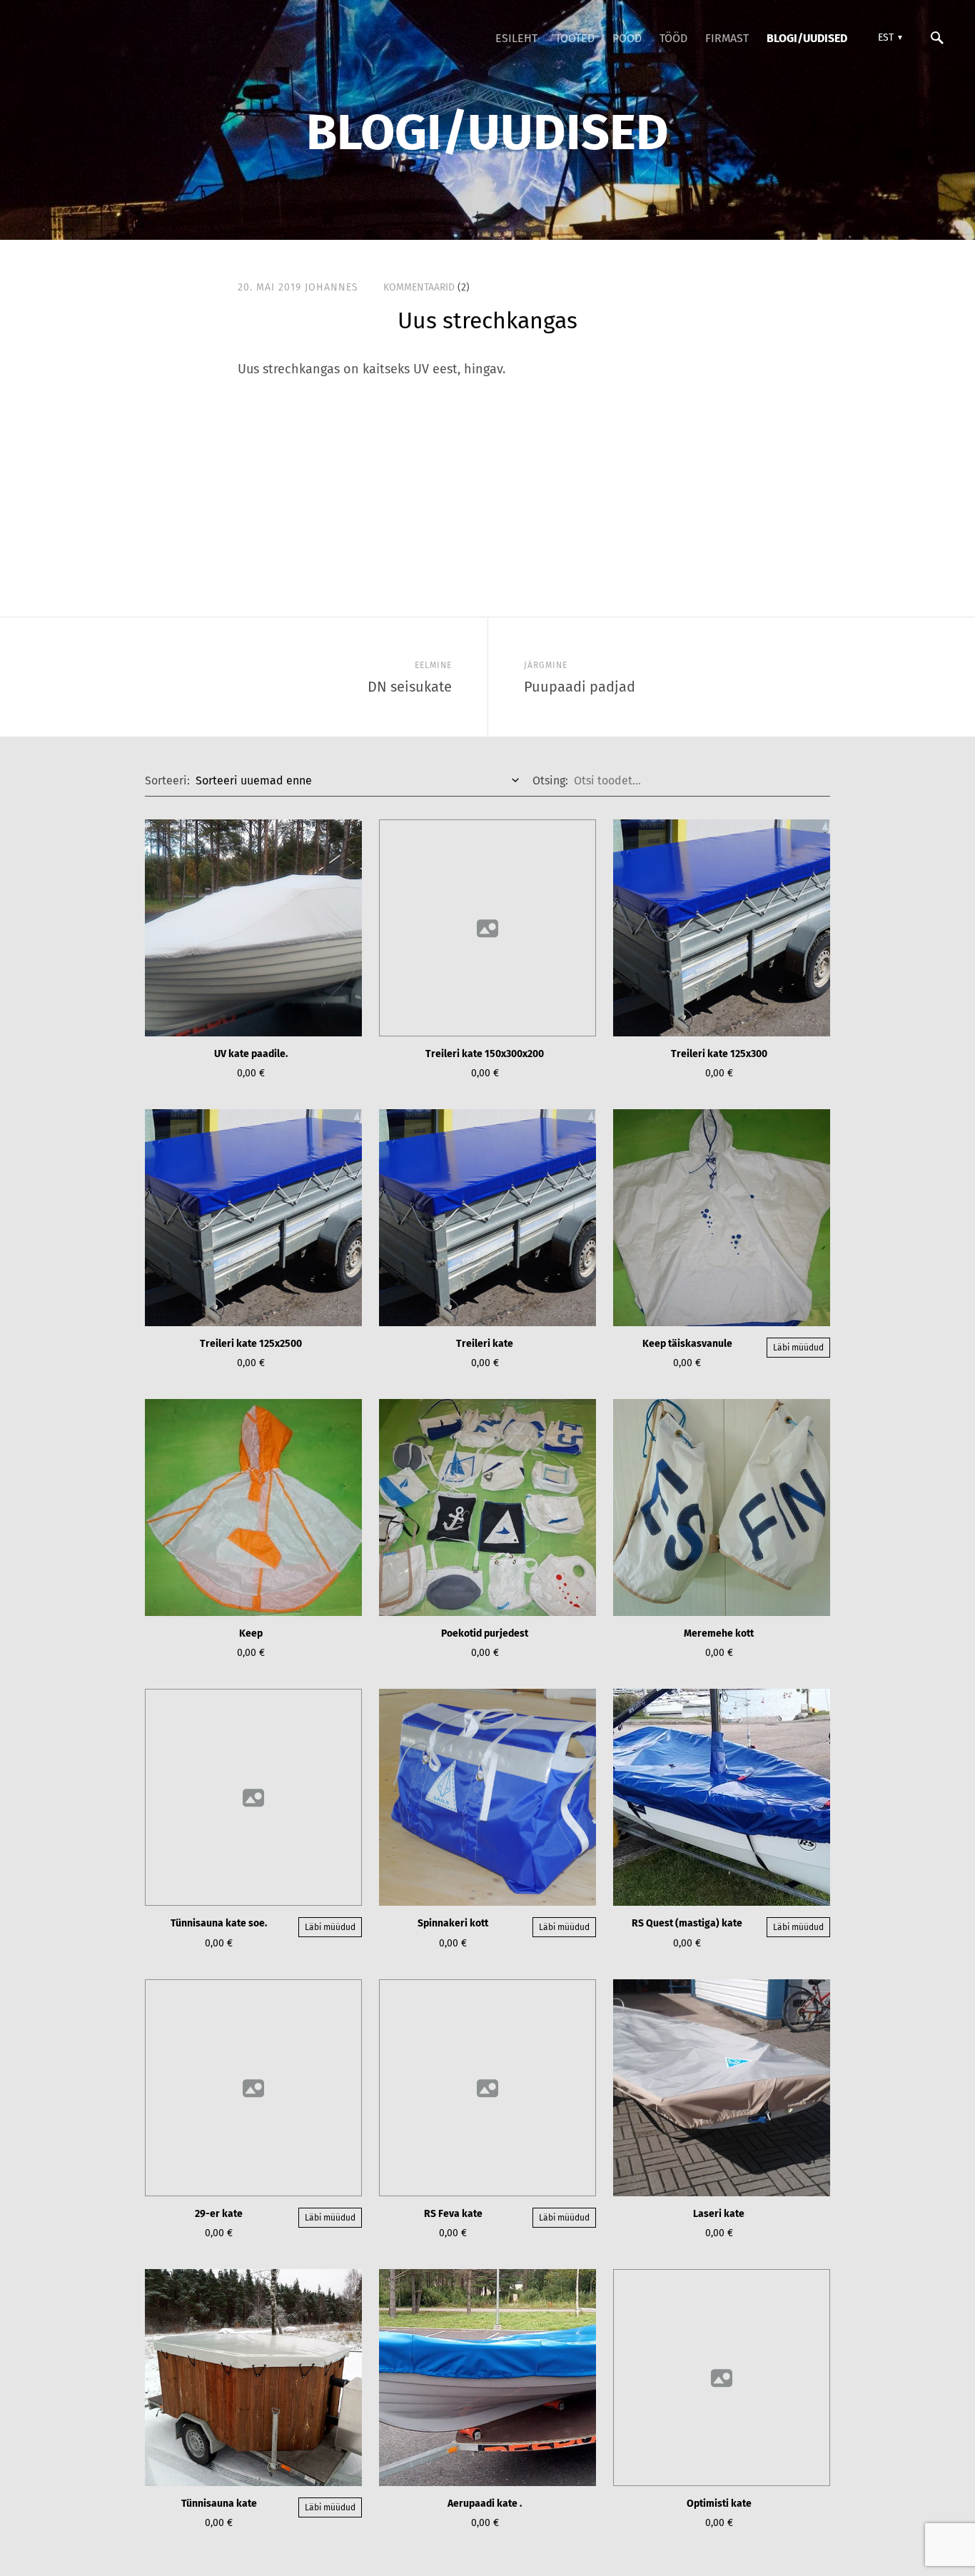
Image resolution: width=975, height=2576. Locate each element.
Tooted (575, 38)
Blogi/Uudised (807, 38)
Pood (627, 38)
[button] (888, 38)
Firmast (727, 38)
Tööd (673, 38)
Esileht (516, 38)
